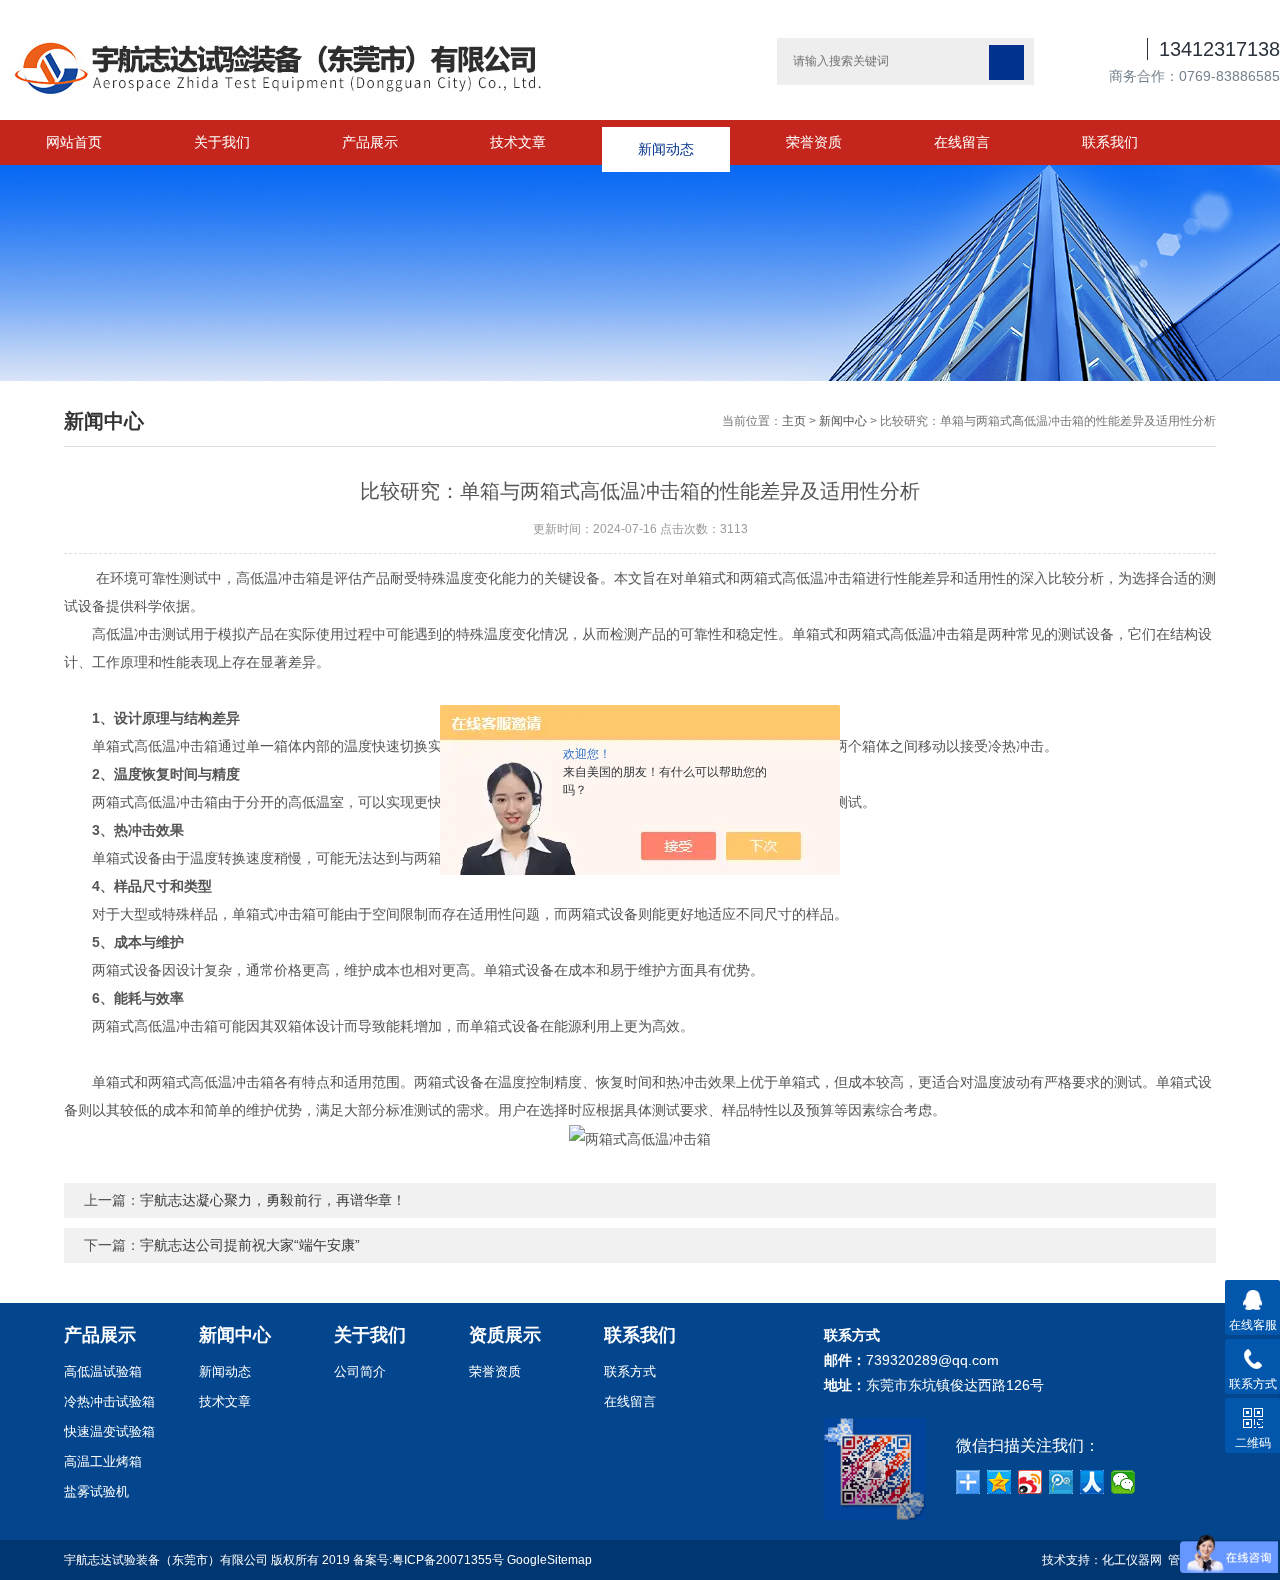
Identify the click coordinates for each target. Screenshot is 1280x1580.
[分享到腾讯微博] (1061, 1482)
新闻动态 (666, 142)
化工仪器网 (1132, 1560)
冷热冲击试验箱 (109, 1401)
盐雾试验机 (96, 1491)
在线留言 (962, 142)
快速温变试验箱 (109, 1431)
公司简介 (360, 1371)
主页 (794, 421)
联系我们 (1110, 142)
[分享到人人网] (1092, 1482)
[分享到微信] (1123, 1482)
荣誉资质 (814, 142)
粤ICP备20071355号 (448, 1560)
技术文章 (518, 142)
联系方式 (630, 1371)
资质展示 (505, 1335)
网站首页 (74, 142)
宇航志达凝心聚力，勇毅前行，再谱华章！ (273, 1200)
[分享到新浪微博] (1030, 1482)
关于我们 (222, 142)
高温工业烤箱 (103, 1461)
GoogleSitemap (549, 1560)
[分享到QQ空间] (999, 1482)
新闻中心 (843, 421)
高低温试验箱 (103, 1371)
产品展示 (370, 142)
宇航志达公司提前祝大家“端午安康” (250, 1245)
